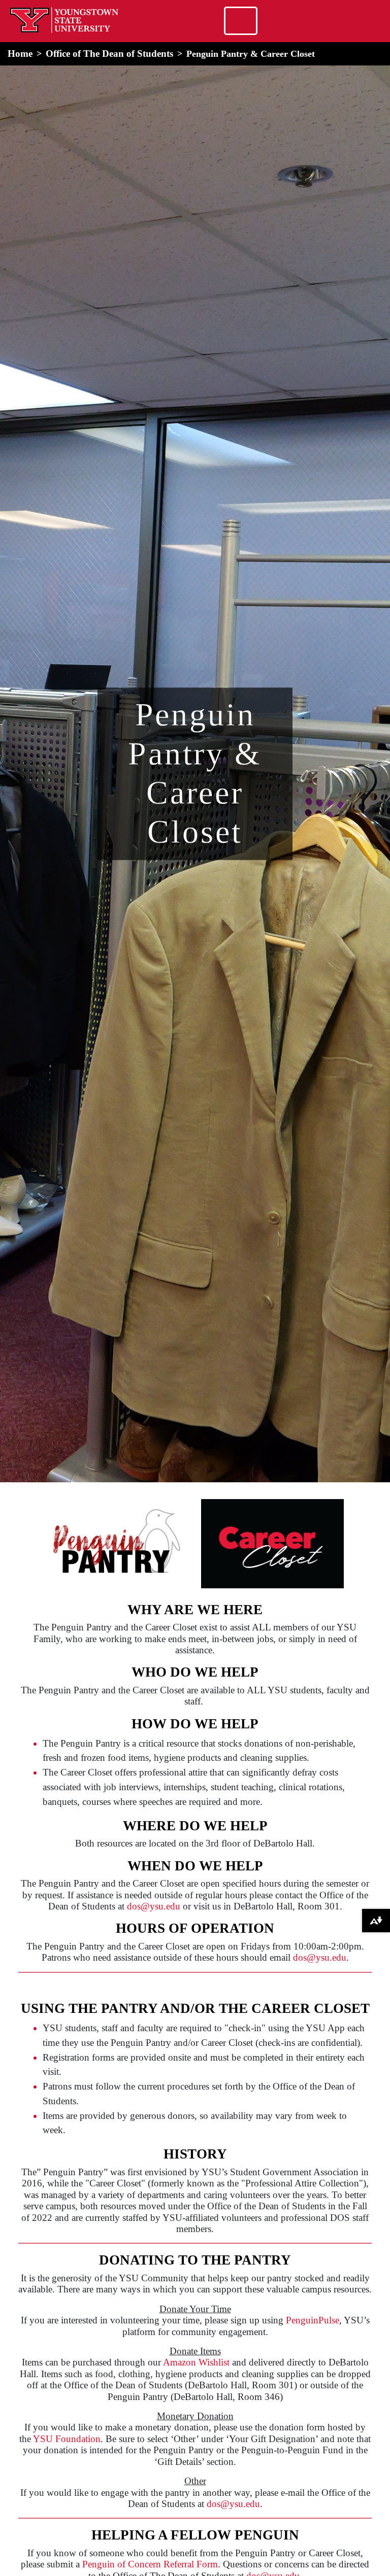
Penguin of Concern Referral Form (150, 2564)
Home (20, 54)
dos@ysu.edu (154, 1906)
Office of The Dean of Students (109, 54)
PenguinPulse (313, 2320)
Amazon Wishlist (196, 2362)
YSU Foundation (67, 2439)
